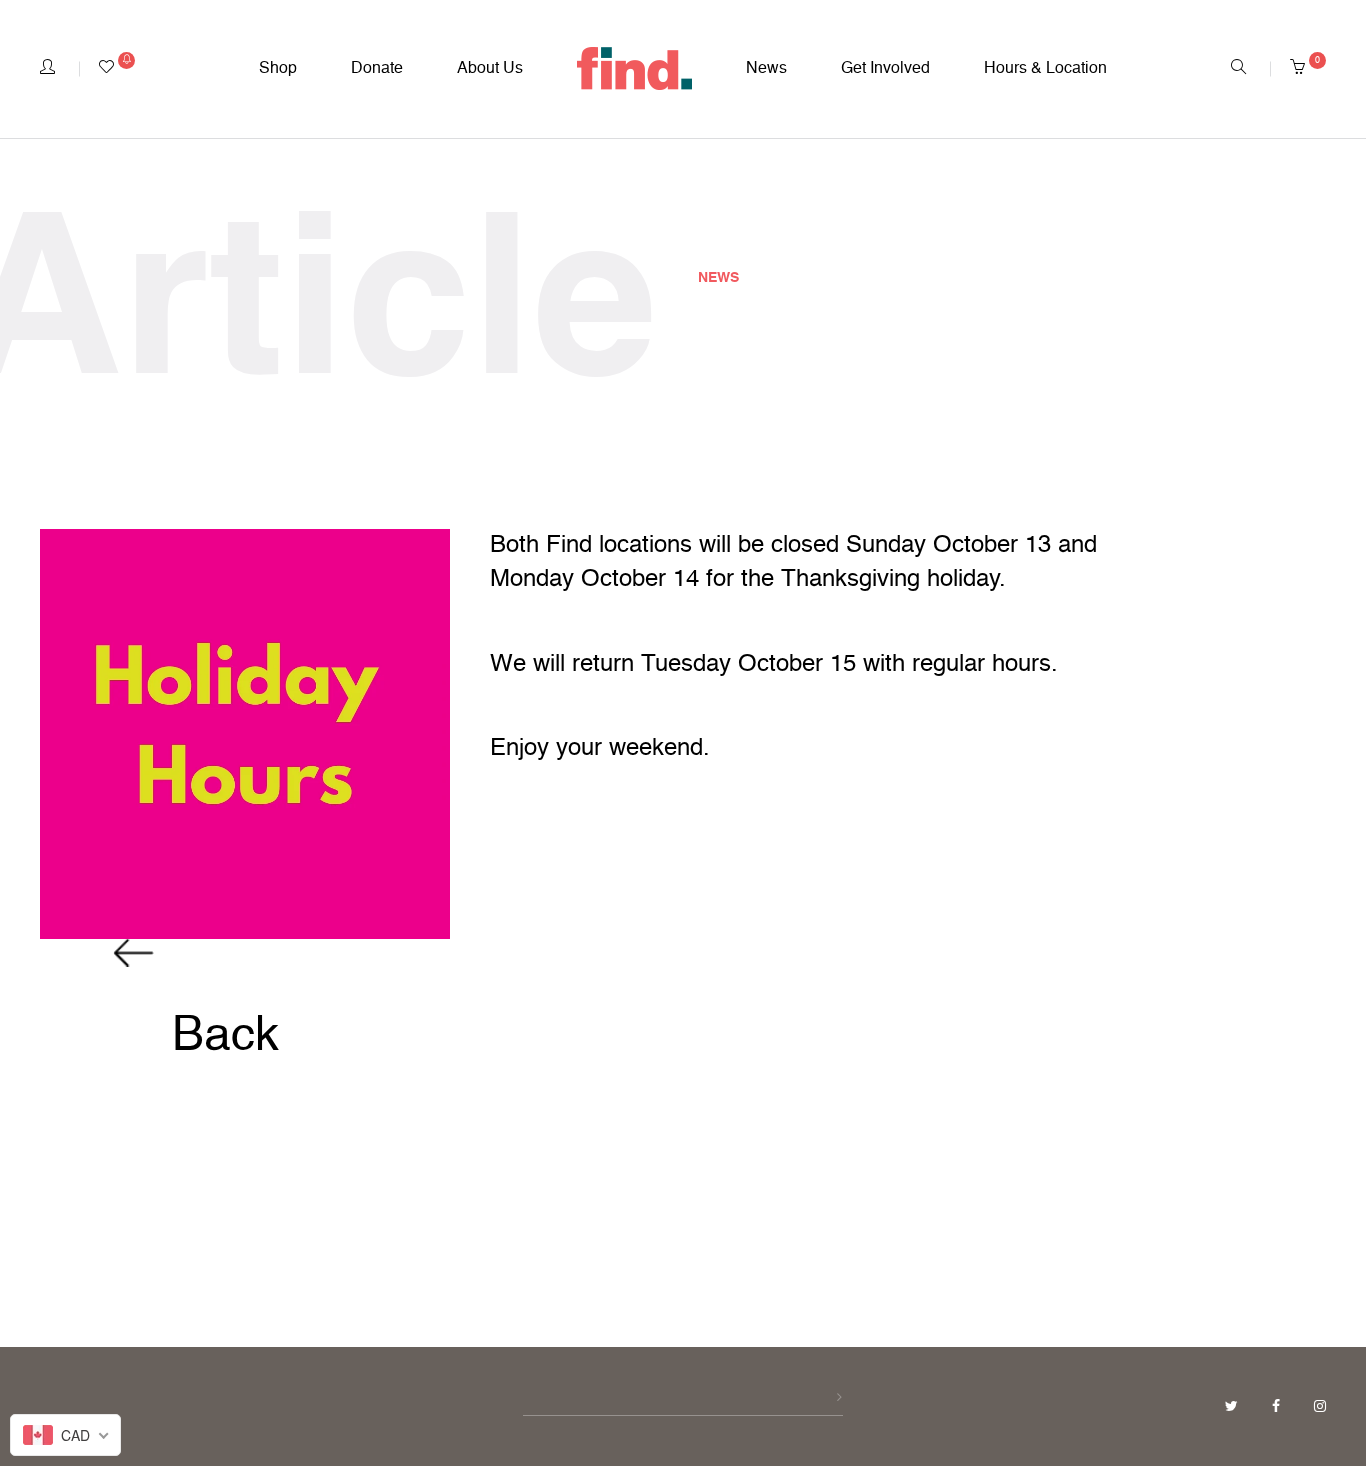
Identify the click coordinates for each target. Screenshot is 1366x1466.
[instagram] (1320, 1407)
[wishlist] (117, 69)
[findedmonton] (634, 69)
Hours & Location (1045, 69)
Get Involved (885, 69)
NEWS (718, 278)
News (766, 69)
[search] (1238, 69)
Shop (278, 69)
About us (490, 69)
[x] (1233, 1407)
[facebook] (1278, 1407)
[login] (47, 69)
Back (219, 1037)
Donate (377, 69)
